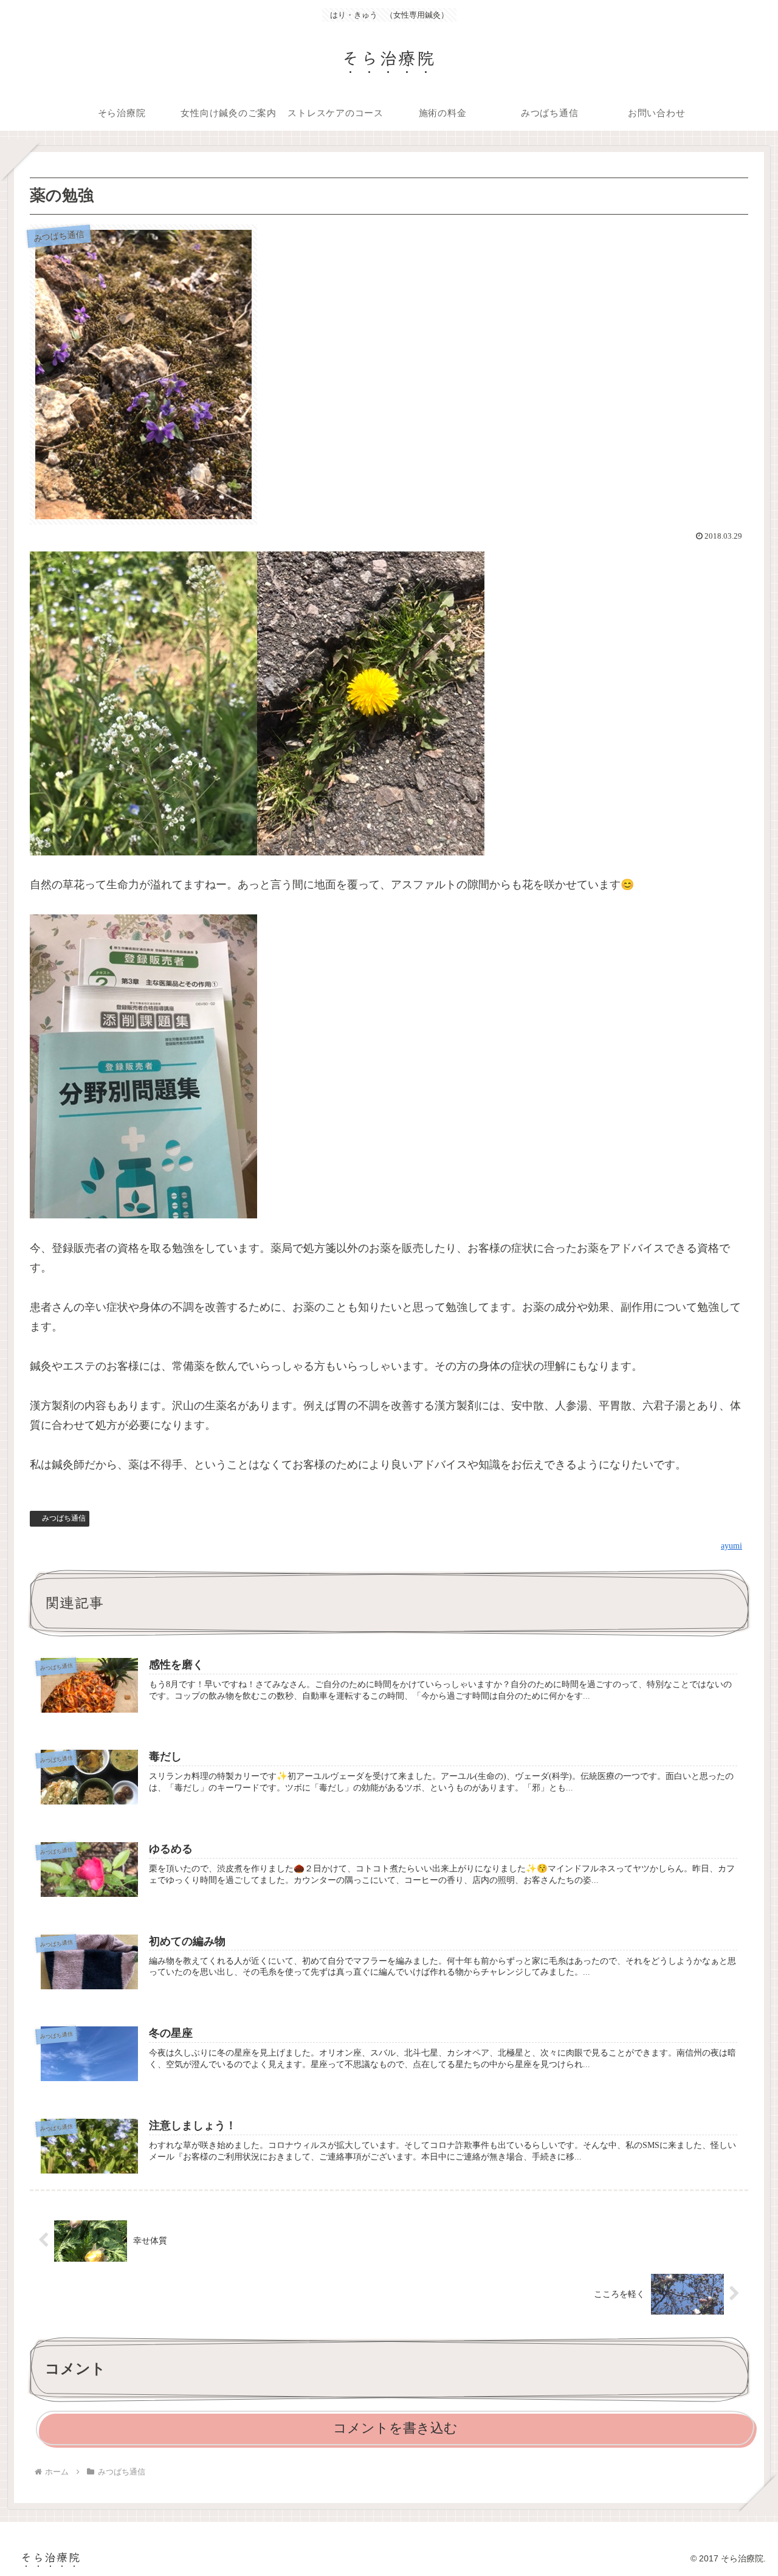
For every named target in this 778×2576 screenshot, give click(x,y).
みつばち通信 (64, 1518)
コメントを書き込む (395, 2428)
